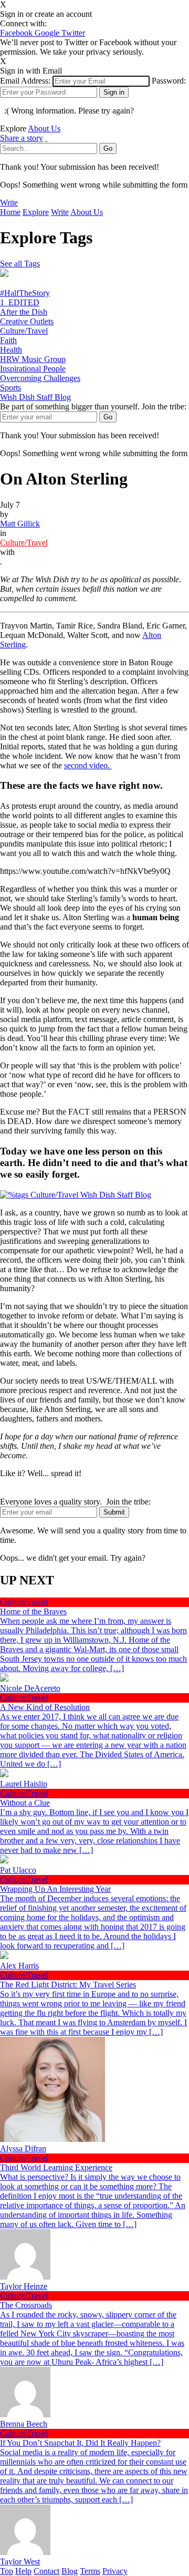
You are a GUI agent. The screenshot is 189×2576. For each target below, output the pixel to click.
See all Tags (20, 264)
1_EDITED (20, 302)
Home (10, 212)
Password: (169, 81)
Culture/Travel (24, 331)
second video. (88, 765)
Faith (8, 340)
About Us (44, 128)
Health (11, 350)
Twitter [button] (73, 33)
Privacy (115, 2571)
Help (23, 2571)
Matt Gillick (20, 524)
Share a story (22, 138)
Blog (70, 2571)
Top (7, 2571)
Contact (46, 2571)
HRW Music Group (33, 359)
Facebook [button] (17, 33)
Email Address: (25, 81)
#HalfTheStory (25, 293)
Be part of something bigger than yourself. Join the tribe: (93, 406)
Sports (10, 388)
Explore (36, 212)
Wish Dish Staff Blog (35, 397)
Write (9, 203)
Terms (90, 2571)
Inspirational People (33, 369)
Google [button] (48, 33)
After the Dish (24, 312)
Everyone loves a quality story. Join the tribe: (75, 1502)
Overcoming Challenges (40, 378)
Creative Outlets (27, 321)
